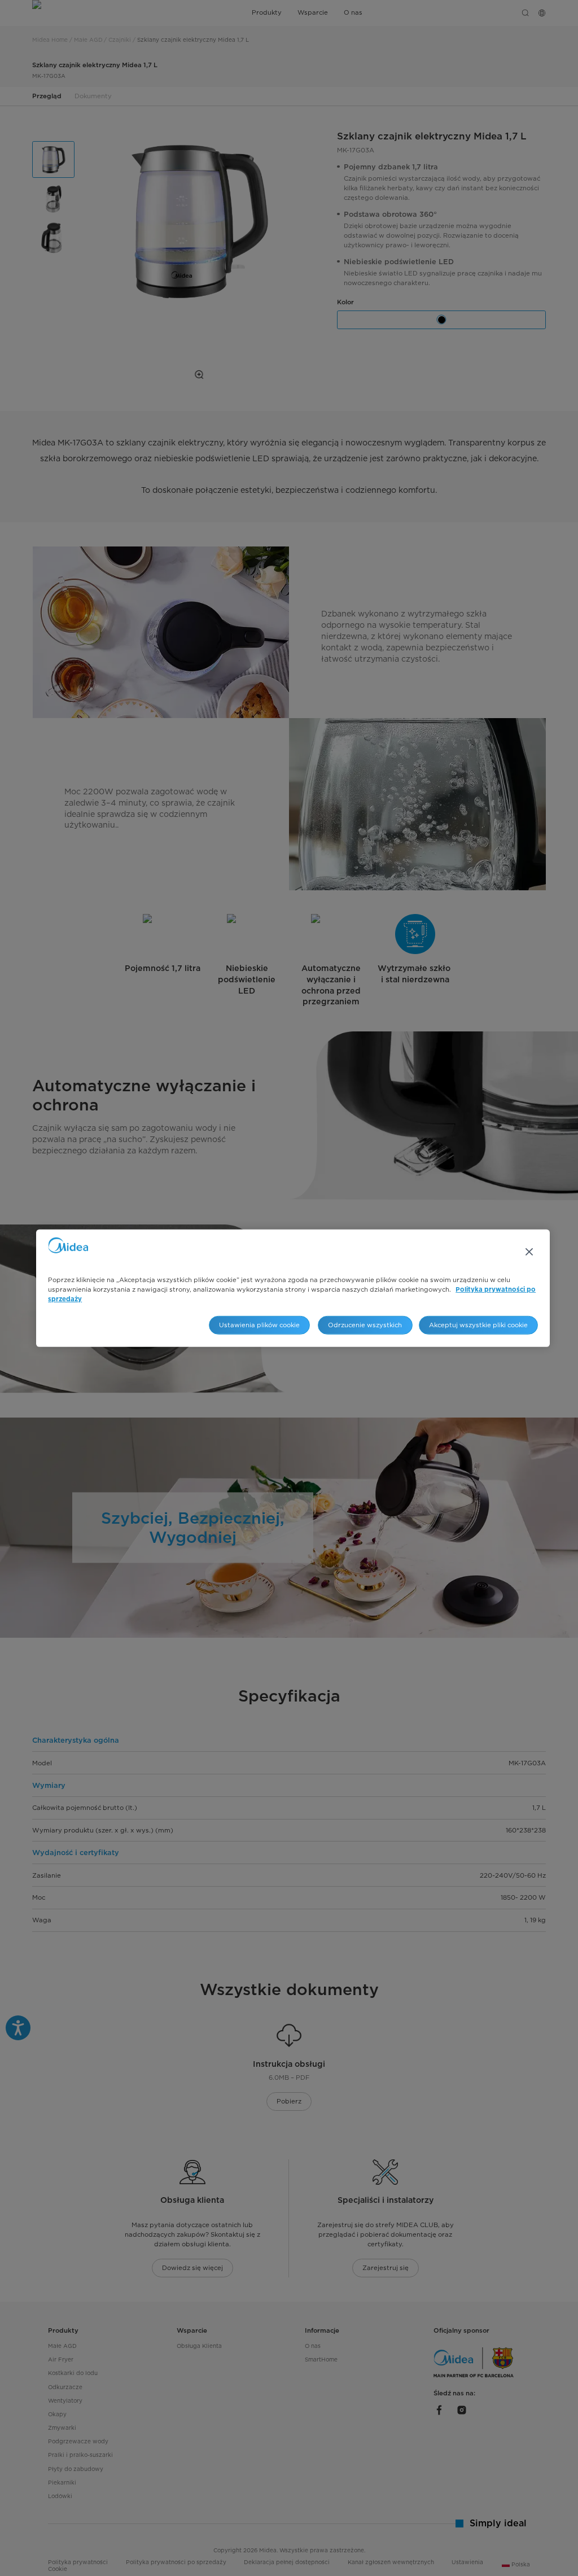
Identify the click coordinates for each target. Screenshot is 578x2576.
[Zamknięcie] (529, 1252)
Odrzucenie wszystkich (365, 1325)
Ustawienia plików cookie (259, 1325)
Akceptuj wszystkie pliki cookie (478, 1325)
